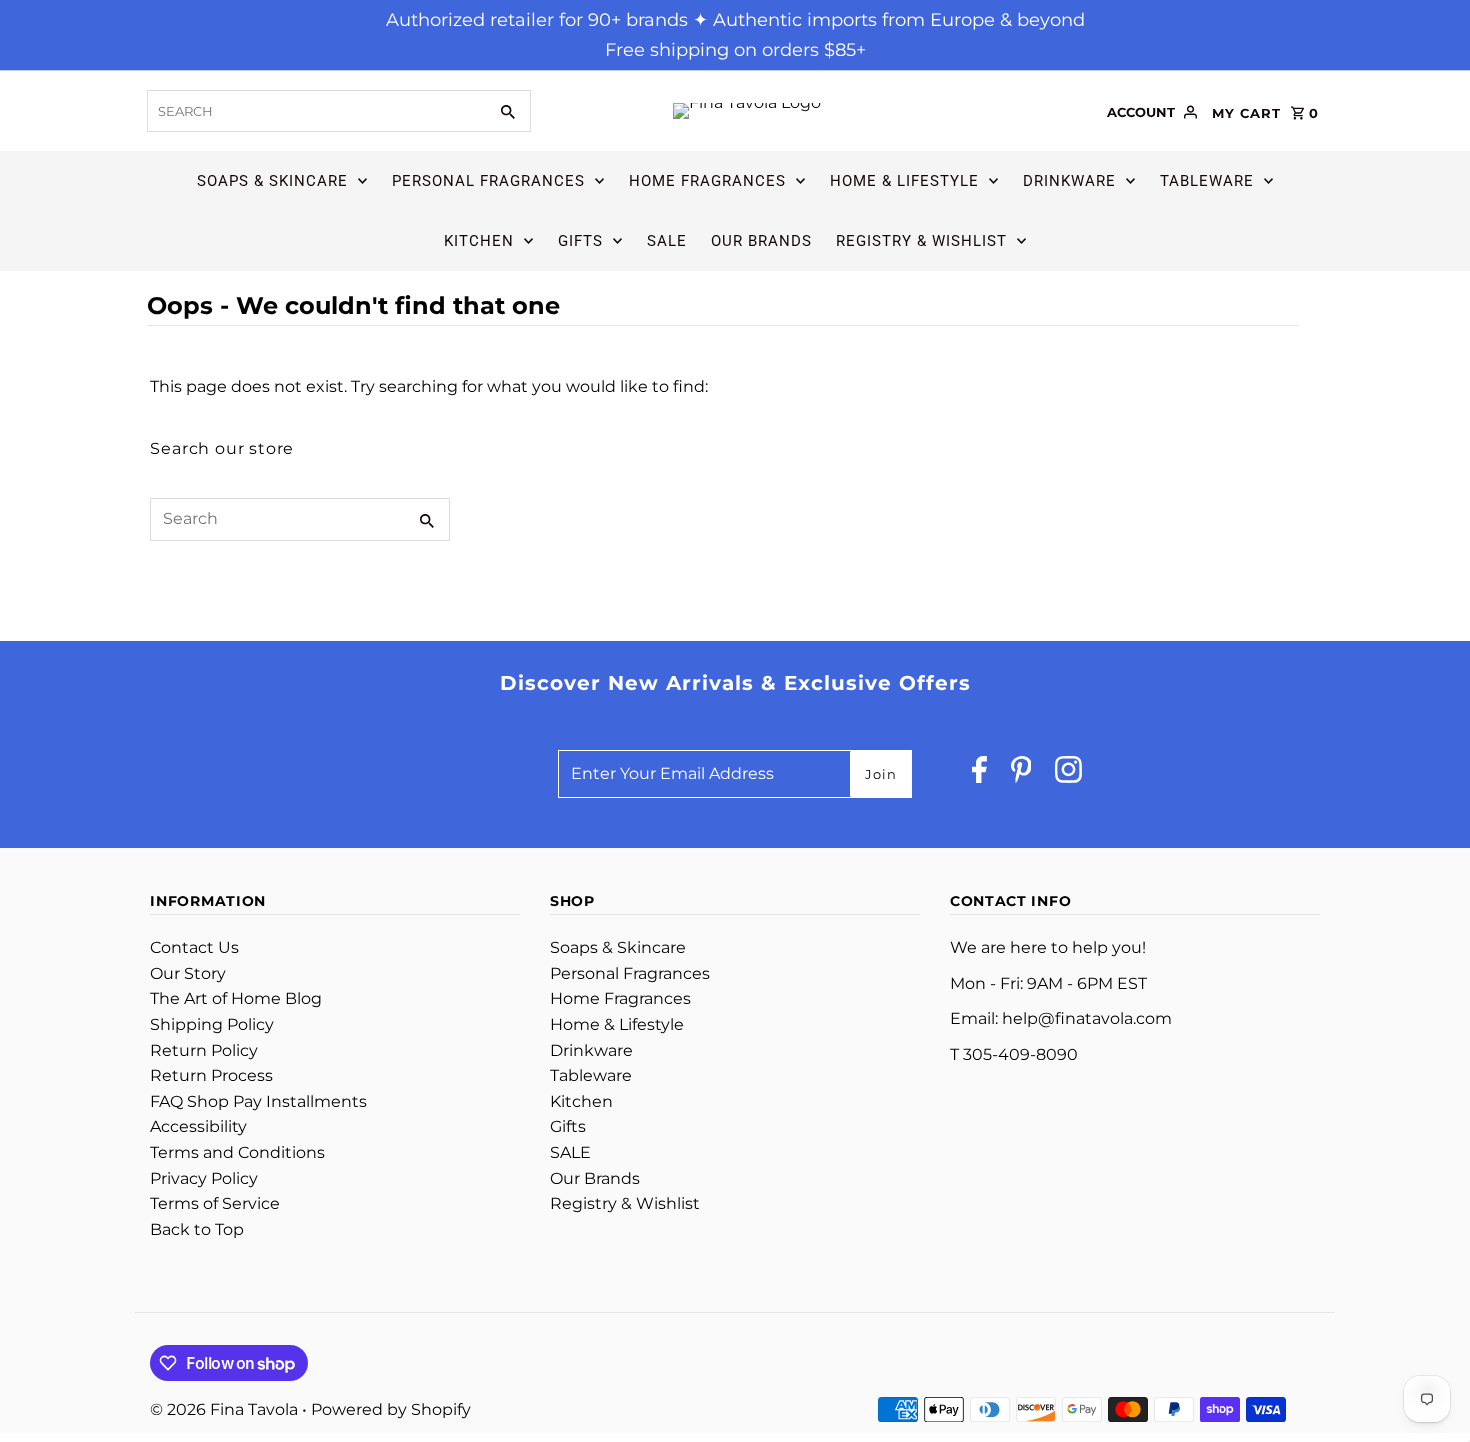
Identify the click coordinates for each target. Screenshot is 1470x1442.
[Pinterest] (1021, 774)
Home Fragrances (707, 181)
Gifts (580, 241)
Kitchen (479, 241)
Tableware (1207, 181)
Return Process (211, 1075)
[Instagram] (1068, 774)
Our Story (188, 973)
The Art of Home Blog (236, 998)
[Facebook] (979, 774)
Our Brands (761, 241)
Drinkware (1069, 181)
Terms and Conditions (237, 1152)
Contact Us (194, 947)
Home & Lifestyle (904, 181)
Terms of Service (215, 1203)
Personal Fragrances (488, 181)
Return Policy (204, 1050)
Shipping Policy (212, 1024)
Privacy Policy (204, 1178)
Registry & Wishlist (921, 241)
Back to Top (197, 1229)
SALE (667, 241)
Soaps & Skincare (272, 181)
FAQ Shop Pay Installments (258, 1101)
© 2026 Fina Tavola (226, 1409)
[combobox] (315, 111)
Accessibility (198, 1126)
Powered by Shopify (391, 1409)
